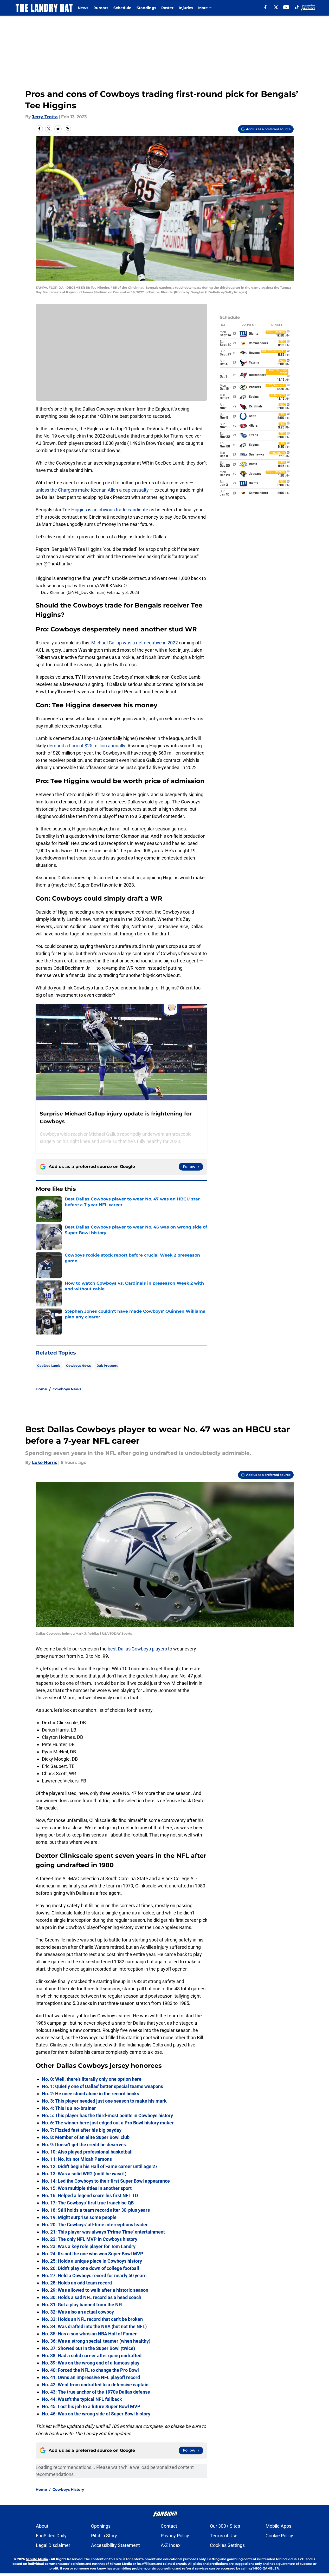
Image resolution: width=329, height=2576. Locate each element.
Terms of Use (224, 2536)
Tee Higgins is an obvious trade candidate (105, 510)
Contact (169, 2526)
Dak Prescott (107, 1366)
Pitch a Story (104, 2536)
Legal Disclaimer (53, 2545)
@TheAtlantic (57, 564)
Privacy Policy (175, 2536)
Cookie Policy (279, 2536)
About (42, 2526)
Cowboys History (68, 2489)
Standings (146, 8)
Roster (167, 8)
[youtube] (286, 7)
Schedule (122, 8)
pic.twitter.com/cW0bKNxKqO (96, 586)
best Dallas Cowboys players (137, 1649)
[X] (276, 7)
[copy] (67, 129)
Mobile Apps (278, 2526)
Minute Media (37, 2559)
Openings (101, 2526)
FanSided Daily (51, 2536)
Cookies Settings (227, 2545)
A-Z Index (171, 2545)
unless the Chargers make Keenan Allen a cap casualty (92, 490)
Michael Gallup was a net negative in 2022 (135, 643)
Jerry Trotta (45, 117)
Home (41, 1389)
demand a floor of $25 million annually (86, 746)
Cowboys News (78, 1366)
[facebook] (265, 7)
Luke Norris (45, 1462)
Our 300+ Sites (225, 2526)
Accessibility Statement (115, 2545)
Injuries (186, 8)
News (83, 8)
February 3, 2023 (123, 592)
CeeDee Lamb (49, 1366)
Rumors (101, 8)
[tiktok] (297, 7)
